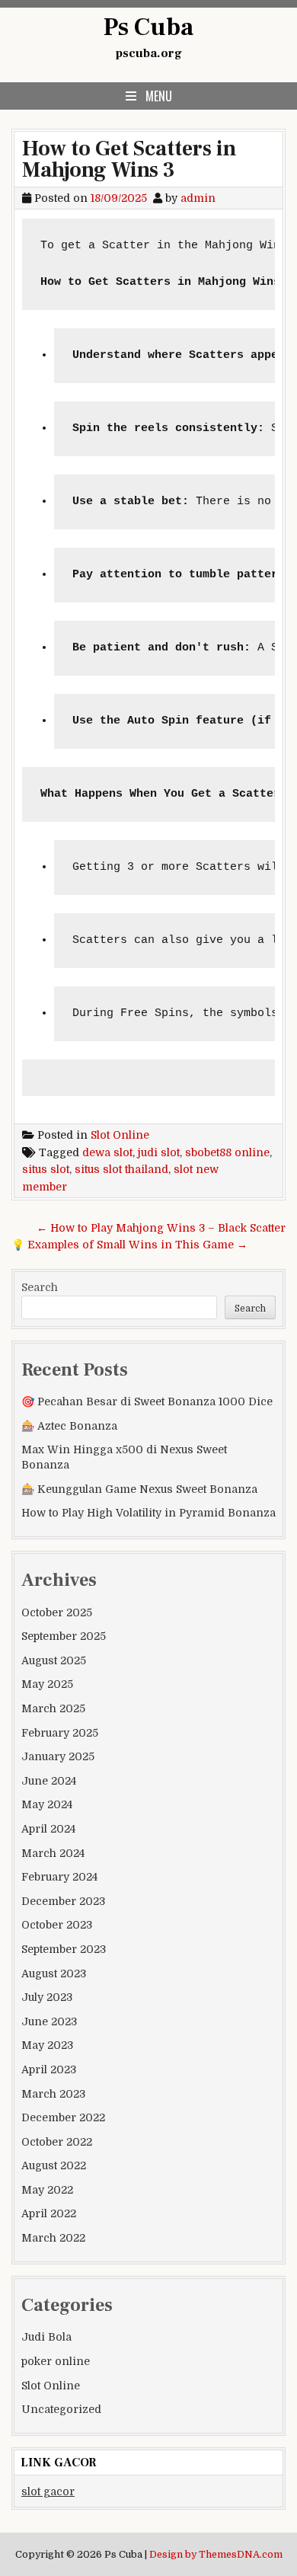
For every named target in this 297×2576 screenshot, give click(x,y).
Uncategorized (61, 2409)
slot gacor (48, 2491)
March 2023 (53, 2094)
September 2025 (64, 1636)
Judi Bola (46, 2337)
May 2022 (47, 2190)
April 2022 (49, 2213)
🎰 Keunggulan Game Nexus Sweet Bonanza (139, 1489)
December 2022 (63, 2117)
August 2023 (54, 1974)
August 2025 (54, 1660)
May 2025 (47, 1684)
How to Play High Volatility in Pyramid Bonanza (148, 1513)
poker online (56, 2361)
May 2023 (47, 2045)
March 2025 (53, 1708)
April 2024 (48, 1829)
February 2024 (59, 1877)
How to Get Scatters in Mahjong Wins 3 (129, 159)
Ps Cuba (148, 27)
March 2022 (53, 2238)
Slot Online (120, 1135)
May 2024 (47, 1804)
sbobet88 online (227, 1152)
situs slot (46, 1169)
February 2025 (60, 1733)
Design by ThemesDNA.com (216, 2555)
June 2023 (49, 2021)
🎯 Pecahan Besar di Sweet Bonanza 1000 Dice (147, 1401)
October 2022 (57, 2142)
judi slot (159, 1152)
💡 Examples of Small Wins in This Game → (129, 1245)
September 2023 (64, 1949)
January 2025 (58, 1756)
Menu (159, 96)
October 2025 (57, 1612)
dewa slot (107, 1152)
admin (198, 198)
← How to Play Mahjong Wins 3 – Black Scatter (161, 1228)
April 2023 (49, 2069)
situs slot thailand (121, 1169)
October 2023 (57, 1925)
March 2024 (53, 1853)
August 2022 (54, 2165)
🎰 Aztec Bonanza (69, 1426)
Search (40, 1287)
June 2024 (49, 1781)
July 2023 (47, 1997)
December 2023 (63, 1901)
